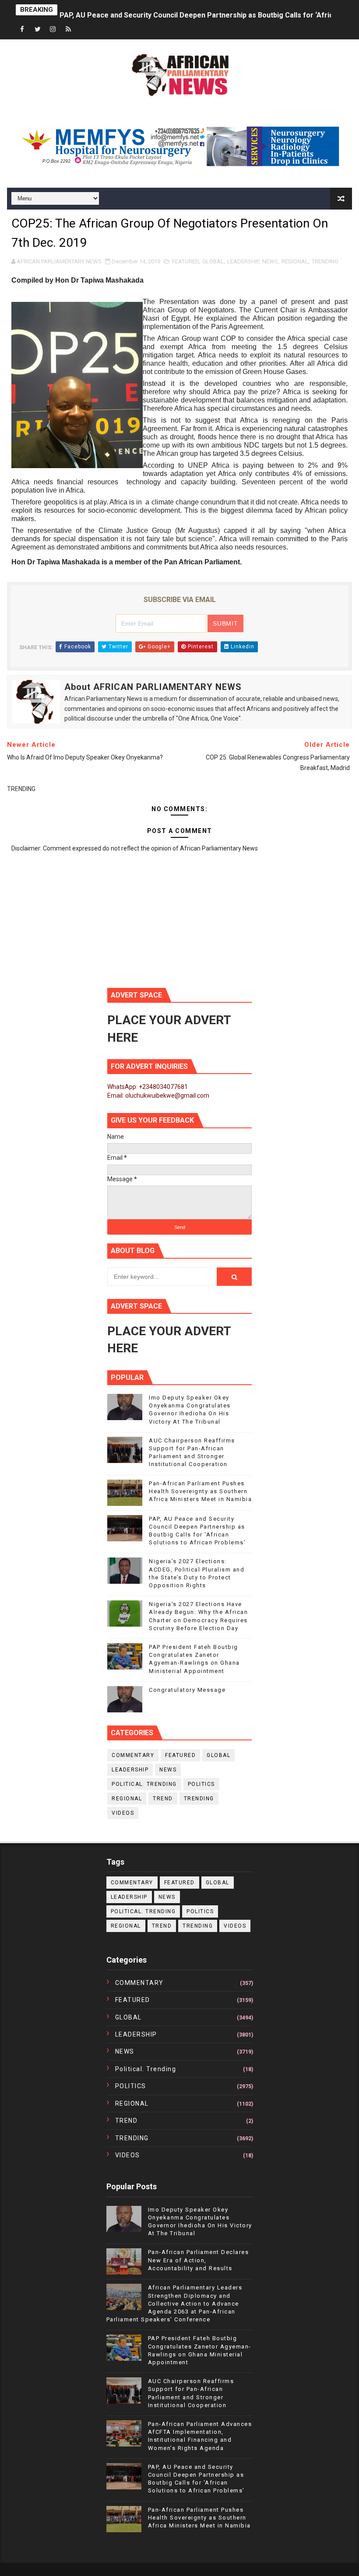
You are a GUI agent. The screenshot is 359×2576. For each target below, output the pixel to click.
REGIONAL (295, 261)
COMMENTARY (133, 1755)
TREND (163, 1799)
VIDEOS (123, 1813)
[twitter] (38, 30)
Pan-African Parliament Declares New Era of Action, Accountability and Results (199, 2260)
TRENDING (325, 261)
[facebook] (22, 30)
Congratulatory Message (187, 1690)
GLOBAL (213, 261)
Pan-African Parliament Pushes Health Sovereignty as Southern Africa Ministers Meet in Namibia (200, 1491)
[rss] (68, 30)
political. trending (144, 1784)
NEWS (270, 261)
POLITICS (201, 1784)
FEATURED (185, 261)
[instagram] (53, 30)
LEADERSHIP (243, 261)
